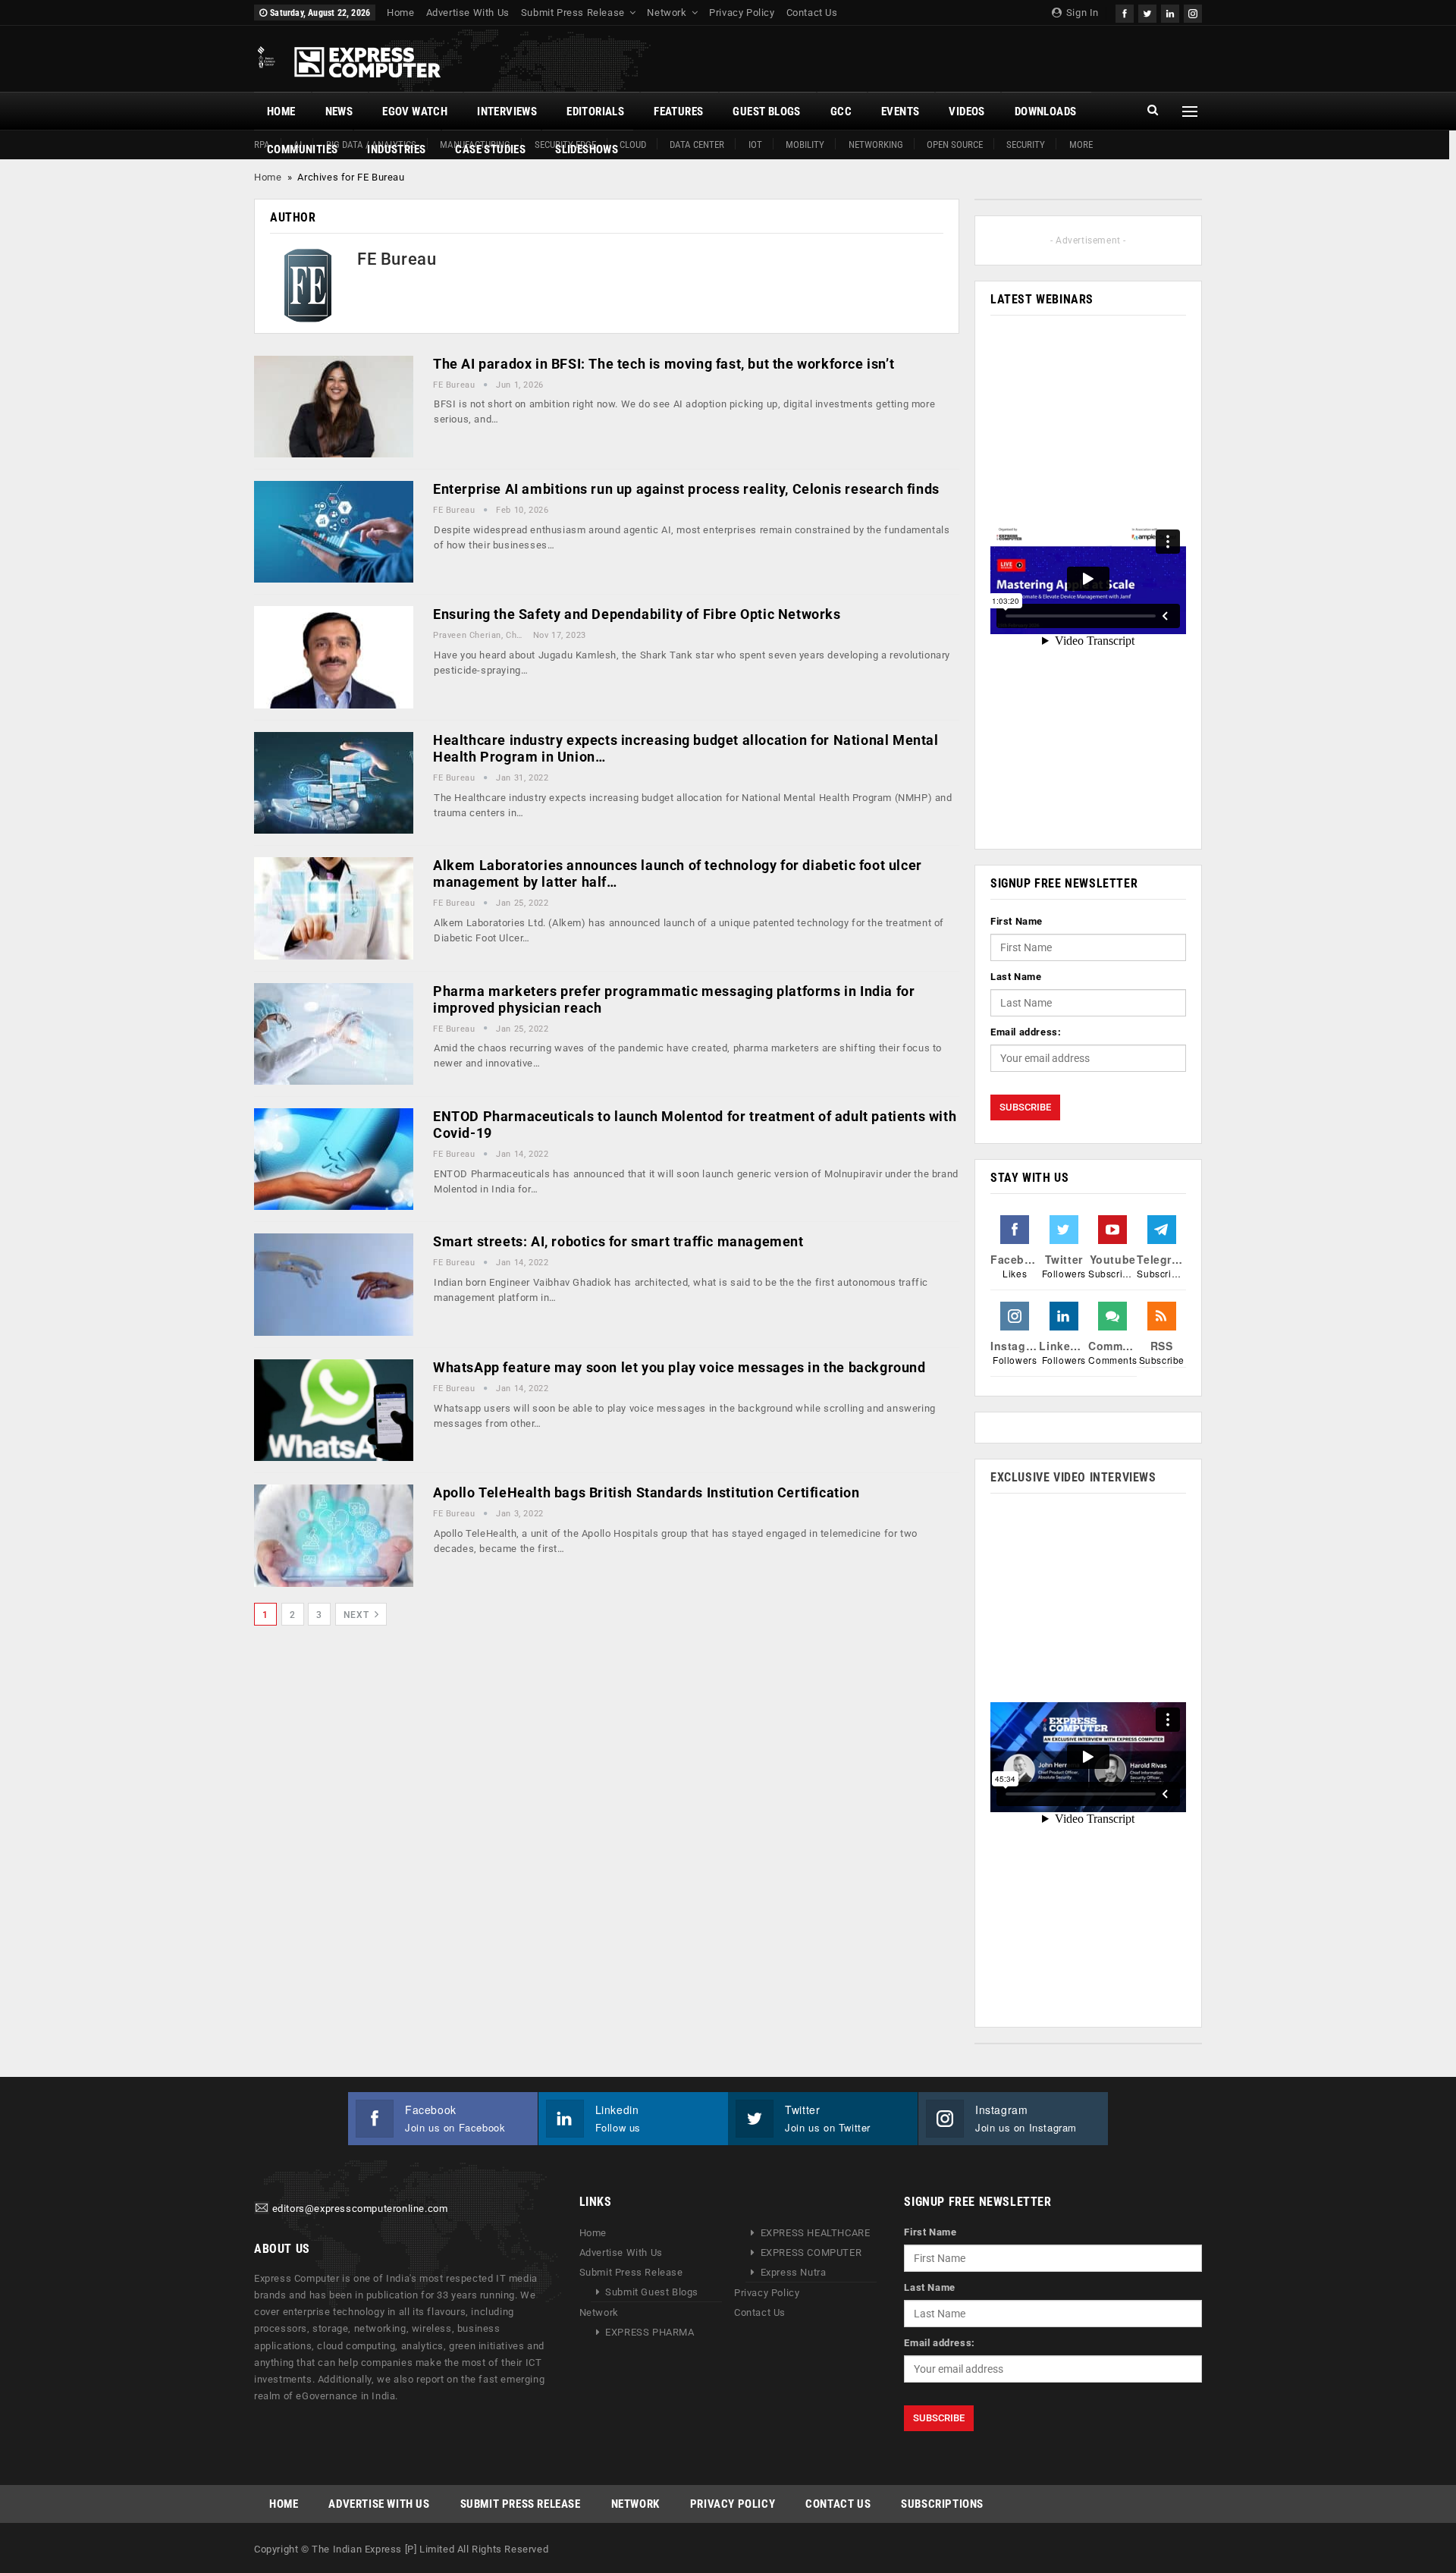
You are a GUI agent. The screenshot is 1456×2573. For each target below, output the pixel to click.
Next (358, 1615)
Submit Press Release (573, 13)
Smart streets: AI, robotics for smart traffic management (618, 1241)
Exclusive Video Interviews (1073, 1477)
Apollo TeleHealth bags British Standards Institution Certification (646, 1492)
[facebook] (1125, 12)
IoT (755, 145)
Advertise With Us (468, 13)
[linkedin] (1170, 12)
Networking (876, 145)
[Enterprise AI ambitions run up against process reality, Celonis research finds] (334, 532)
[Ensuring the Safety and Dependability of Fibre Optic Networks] (334, 657)
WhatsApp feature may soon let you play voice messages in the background (679, 1367)
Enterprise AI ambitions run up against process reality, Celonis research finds (686, 489)
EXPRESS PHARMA (650, 2332)
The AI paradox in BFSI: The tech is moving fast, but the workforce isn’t (664, 364)
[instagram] (1193, 12)
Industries (396, 149)
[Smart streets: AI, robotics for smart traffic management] (334, 1284)
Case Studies (490, 149)
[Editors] (262, 2209)
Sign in (1081, 13)
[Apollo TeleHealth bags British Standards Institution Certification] (334, 1535)
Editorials (595, 112)
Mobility (805, 145)
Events (900, 112)
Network (667, 13)
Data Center (697, 145)
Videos (966, 112)
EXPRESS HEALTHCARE (816, 2233)
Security (1026, 145)
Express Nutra (794, 2272)
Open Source (955, 145)
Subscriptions (942, 2504)
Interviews (507, 112)
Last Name (1016, 977)
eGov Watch (415, 112)
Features (678, 112)
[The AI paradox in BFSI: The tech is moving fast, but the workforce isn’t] (334, 407)
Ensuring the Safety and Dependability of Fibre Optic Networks (637, 614)
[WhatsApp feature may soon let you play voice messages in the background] (334, 1410)
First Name (1017, 921)
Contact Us (812, 13)
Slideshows (587, 149)
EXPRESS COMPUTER (811, 2253)
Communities (302, 149)
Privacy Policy (742, 13)
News (339, 112)
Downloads (1046, 112)
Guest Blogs (766, 112)
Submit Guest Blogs (652, 2292)
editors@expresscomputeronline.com (360, 2209)
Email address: (1026, 1032)
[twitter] (1147, 12)
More (1081, 145)
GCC (841, 112)
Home (400, 13)
